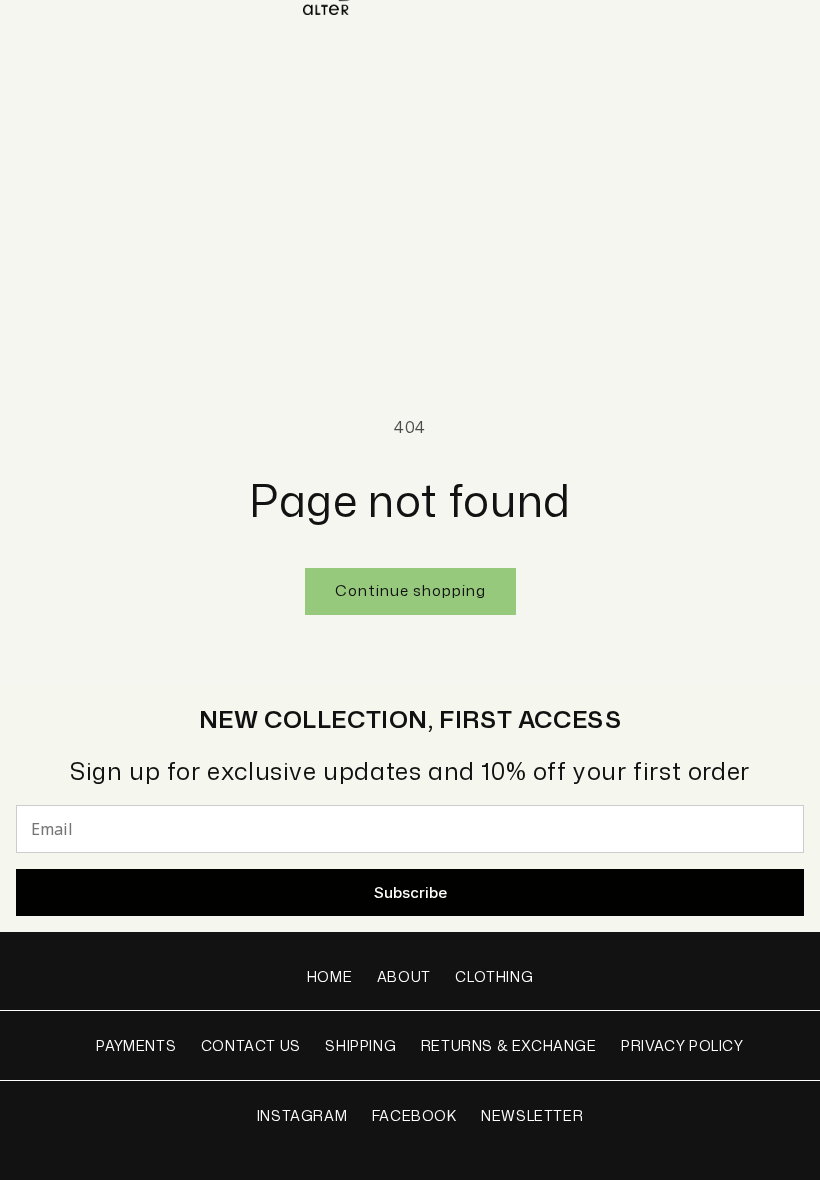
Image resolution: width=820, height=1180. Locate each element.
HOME (329, 976)
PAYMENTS (136, 1045)
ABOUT (404, 976)
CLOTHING (494, 976)
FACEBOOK (414, 1115)
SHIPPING (360, 1045)
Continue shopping (410, 590)
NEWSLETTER (532, 1115)
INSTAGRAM (302, 1115)
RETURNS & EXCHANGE (509, 1045)
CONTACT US (251, 1045)
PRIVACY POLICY (682, 1045)
